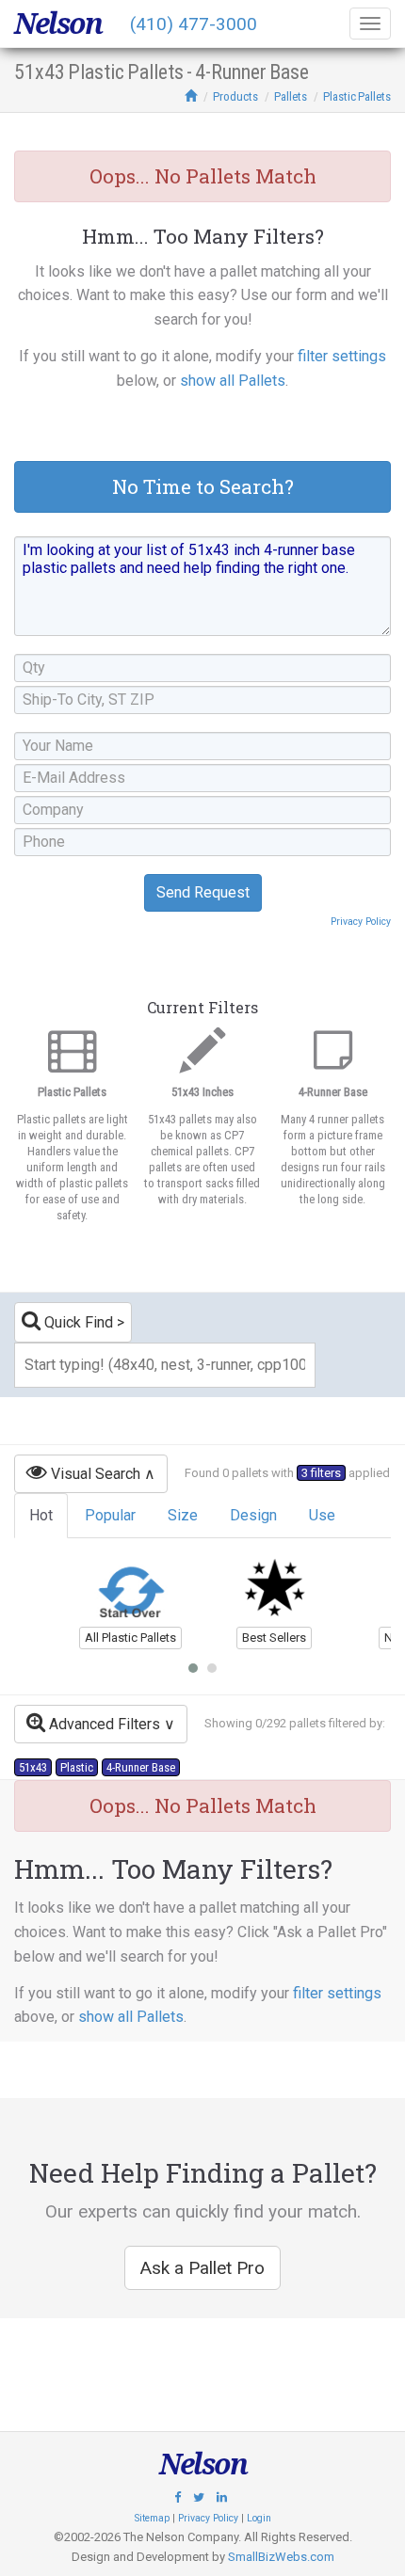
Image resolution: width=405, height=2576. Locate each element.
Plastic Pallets (357, 96)
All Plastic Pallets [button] (130, 1638)
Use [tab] (322, 1515)
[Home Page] (191, 96)
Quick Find (77, 1322)
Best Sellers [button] (274, 1638)
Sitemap (152, 2518)
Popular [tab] (110, 1515)
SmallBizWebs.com (281, 2557)
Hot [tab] (41, 1515)
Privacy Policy (361, 922)
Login (259, 2518)
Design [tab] (253, 1515)
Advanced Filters (103, 1724)
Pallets (291, 96)
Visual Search (94, 1474)
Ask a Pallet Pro (202, 2268)
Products (235, 96)
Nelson (58, 24)
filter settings (342, 356)
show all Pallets (233, 381)
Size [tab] (183, 1515)
